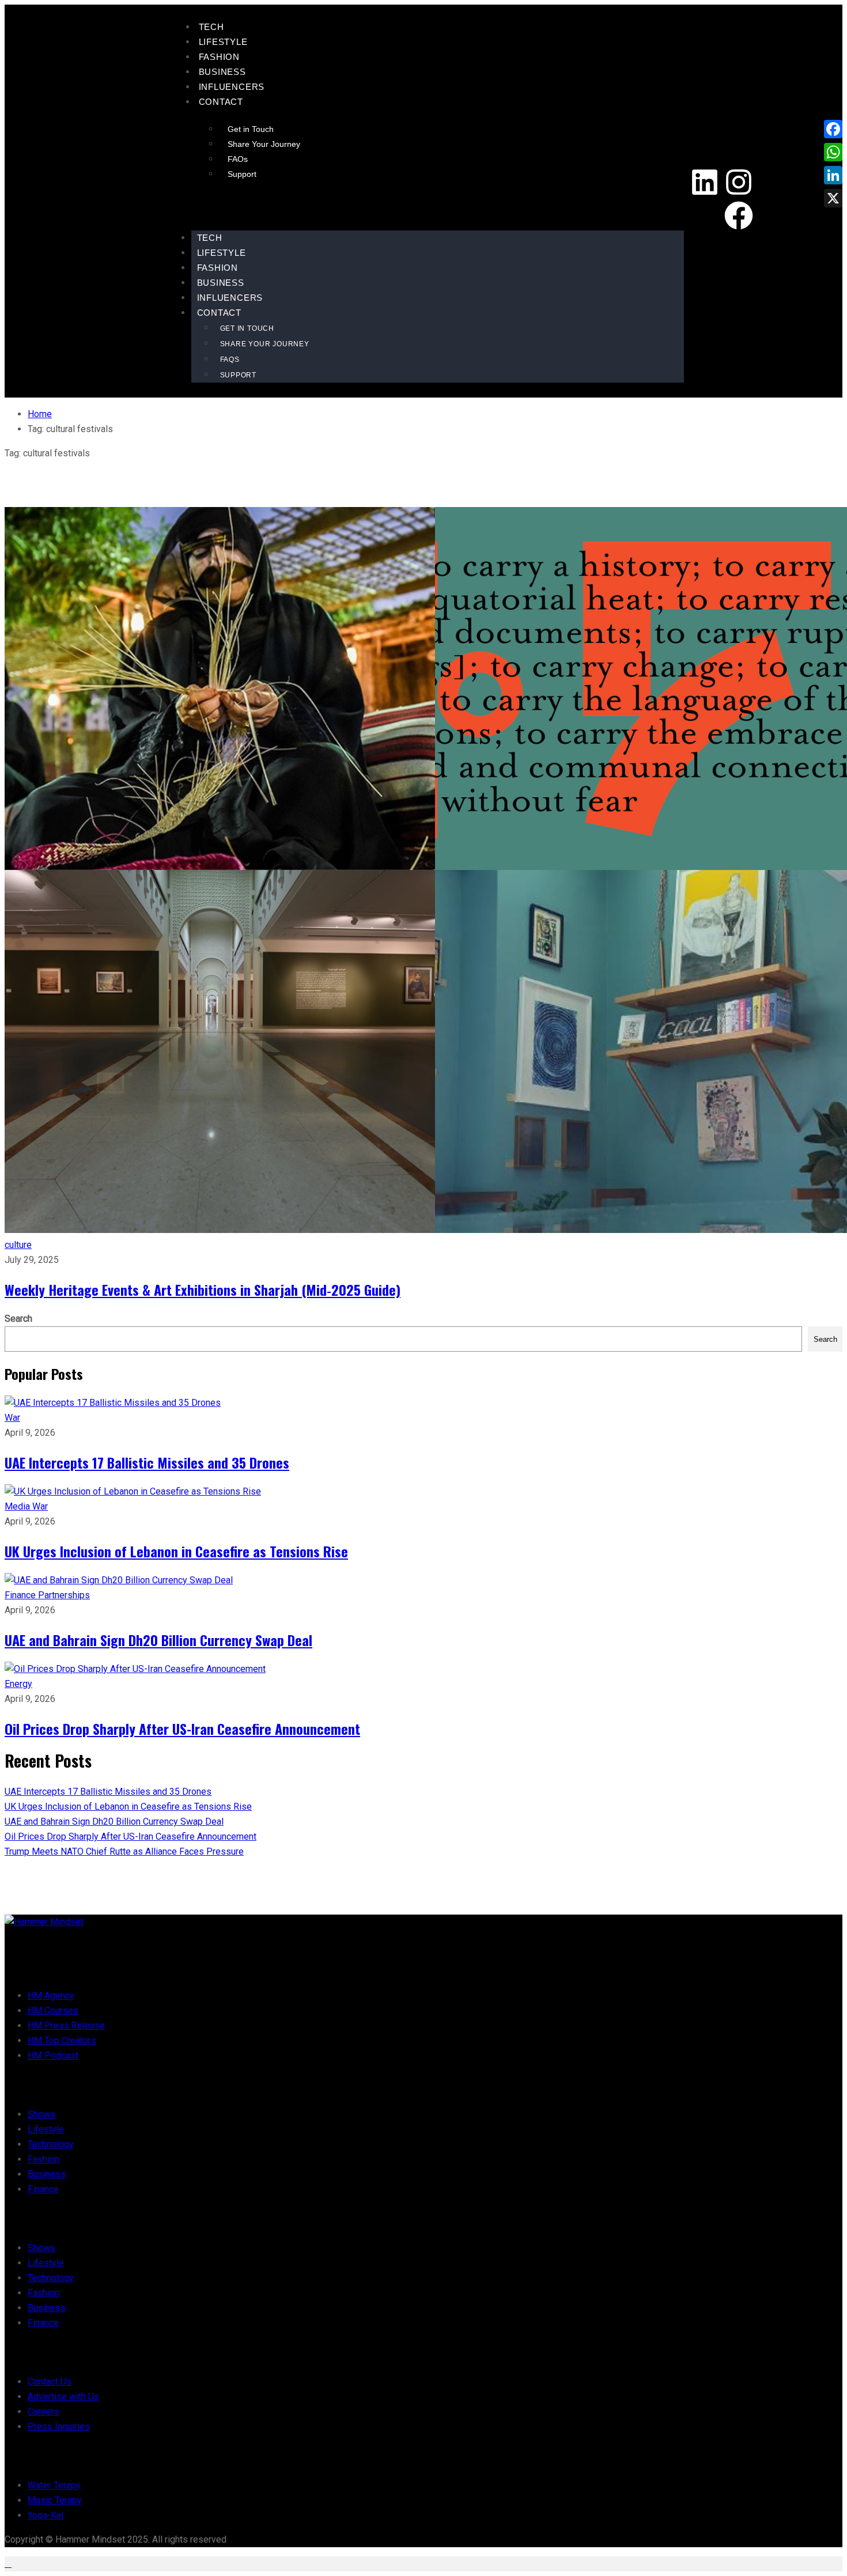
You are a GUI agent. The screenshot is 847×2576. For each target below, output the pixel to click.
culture (18, 1245)
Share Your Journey (264, 144)
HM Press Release (66, 2025)
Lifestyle (223, 42)
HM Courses (53, 2011)
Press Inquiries (59, 2426)
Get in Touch (251, 129)
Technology (51, 2144)
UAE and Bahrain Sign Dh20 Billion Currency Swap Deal (158, 1640)
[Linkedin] (705, 182)
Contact (221, 102)
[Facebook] (739, 215)
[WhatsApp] (833, 152)
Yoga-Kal (46, 2515)
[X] (833, 198)
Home (40, 414)
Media (18, 1506)
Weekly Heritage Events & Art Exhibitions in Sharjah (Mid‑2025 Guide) (203, 1289)
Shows (41, 2114)
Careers (44, 2412)
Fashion (220, 57)
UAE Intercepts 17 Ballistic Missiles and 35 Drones (147, 1462)
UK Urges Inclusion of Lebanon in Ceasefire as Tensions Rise (176, 1551)
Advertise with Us (63, 2397)
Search (18, 1319)
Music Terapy (55, 2500)
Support (242, 174)
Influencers (232, 87)
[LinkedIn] (833, 175)
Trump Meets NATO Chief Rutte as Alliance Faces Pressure (124, 1851)
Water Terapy (54, 2485)
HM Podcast (53, 2055)
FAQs (238, 159)
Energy (18, 1684)
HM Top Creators (62, 2040)
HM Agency (51, 1996)
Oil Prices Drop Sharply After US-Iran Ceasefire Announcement (182, 1728)
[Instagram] (739, 182)
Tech (211, 27)
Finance (21, 1595)
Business (222, 72)
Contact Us (50, 2382)
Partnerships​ (64, 1595)
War (12, 1418)
